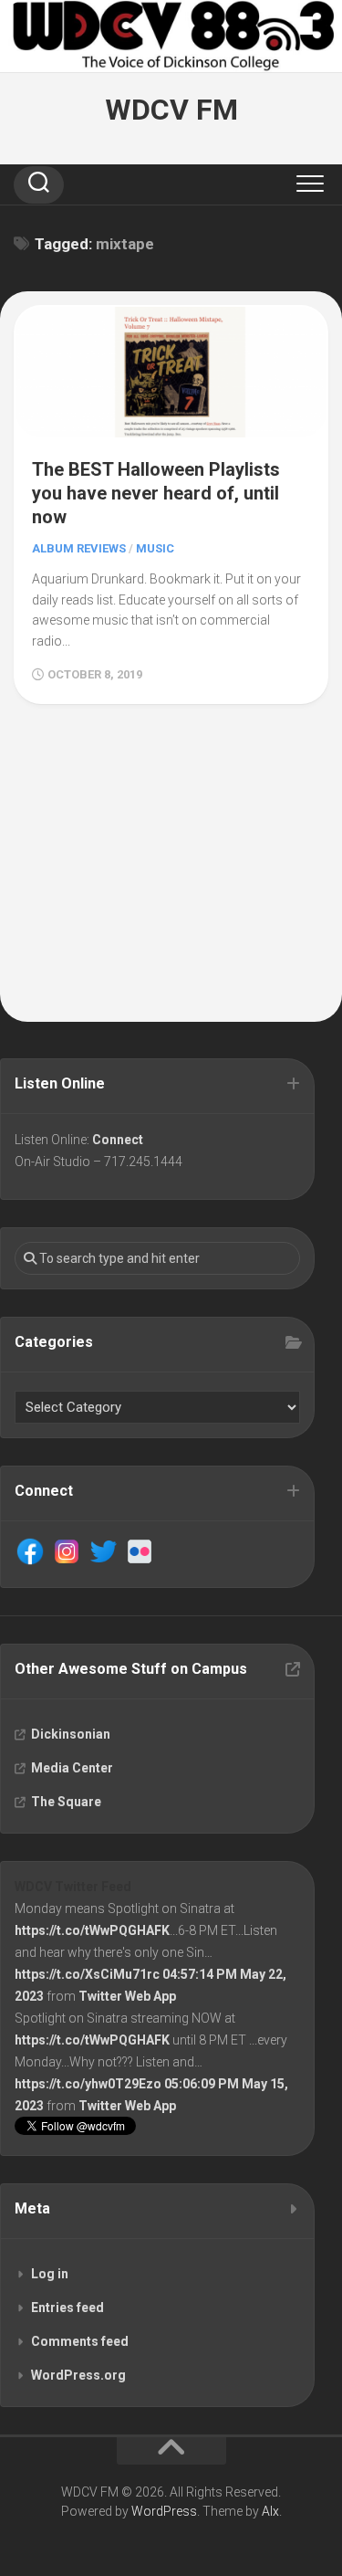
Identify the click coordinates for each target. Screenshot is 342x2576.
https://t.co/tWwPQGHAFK (92, 1930)
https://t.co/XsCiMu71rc (87, 1974)
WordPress (164, 2511)
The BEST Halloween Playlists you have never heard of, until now (156, 493)
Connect (118, 1140)
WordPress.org (78, 2375)
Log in (50, 2274)
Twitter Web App (127, 1996)
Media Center (72, 1768)
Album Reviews (79, 548)
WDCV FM (171, 110)
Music (155, 548)
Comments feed (80, 2341)
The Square (66, 1802)
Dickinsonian (71, 1734)
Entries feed (67, 2308)
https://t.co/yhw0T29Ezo (88, 2084)
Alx (270, 2511)
